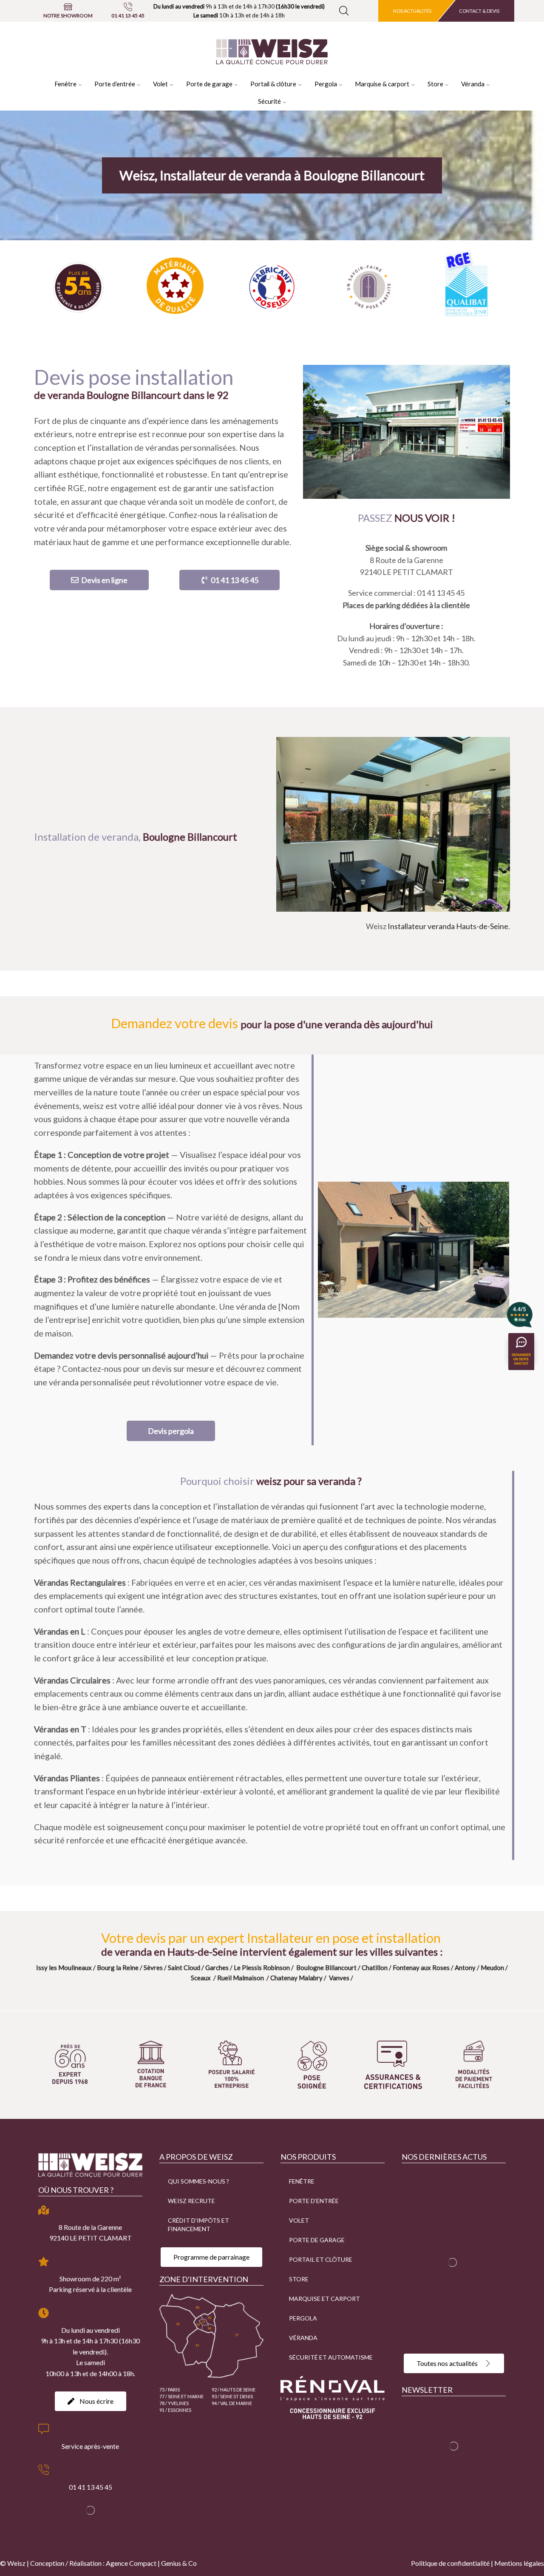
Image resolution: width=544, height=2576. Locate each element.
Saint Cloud (184, 1968)
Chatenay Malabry (296, 1978)
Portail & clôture (273, 84)
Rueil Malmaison (241, 1978)
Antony (465, 1968)
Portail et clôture (321, 2259)
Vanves (339, 1978)
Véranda (473, 84)
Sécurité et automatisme (331, 2357)
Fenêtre (65, 84)
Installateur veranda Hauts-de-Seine (448, 926)
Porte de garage (209, 84)
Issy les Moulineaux (64, 1968)
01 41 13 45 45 (128, 16)
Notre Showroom (68, 16)
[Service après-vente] (44, 2429)
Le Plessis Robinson (262, 1968)
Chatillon (375, 1968)
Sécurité (269, 101)
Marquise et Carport (324, 2299)
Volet (160, 84)
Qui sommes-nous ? (198, 2181)
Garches (217, 1968)
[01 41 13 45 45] (128, 7)
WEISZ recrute (191, 2201)
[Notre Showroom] (68, 7)
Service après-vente (90, 2446)
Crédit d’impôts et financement (198, 2225)
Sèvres (153, 1968)
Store (435, 84)
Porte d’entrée (115, 84)
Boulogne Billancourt (326, 1968)
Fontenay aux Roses (421, 1968)
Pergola (326, 84)
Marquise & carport (382, 84)
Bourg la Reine (118, 1968)
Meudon (492, 1968)
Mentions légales (519, 2563)
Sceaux (201, 1978)
